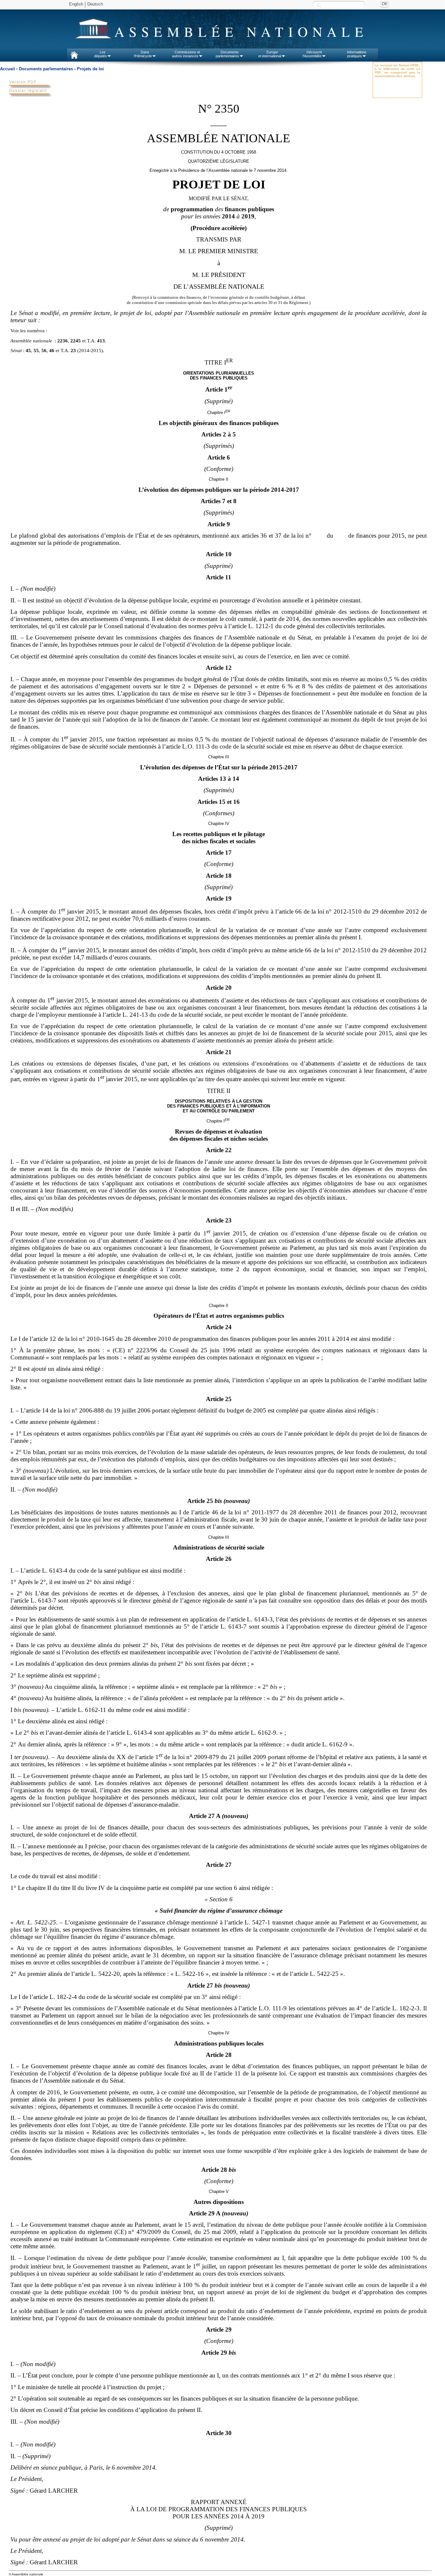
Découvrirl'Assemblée (312, 54)
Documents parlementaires (46, 69)
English (76, 4)
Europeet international (270, 54)
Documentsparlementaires (227, 54)
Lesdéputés (100, 54)
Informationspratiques (357, 54)
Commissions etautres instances (186, 54)
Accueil (7, 69)
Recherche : (319, 5)
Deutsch (95, 4)
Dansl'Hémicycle (143, 54)
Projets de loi (90, 69)
